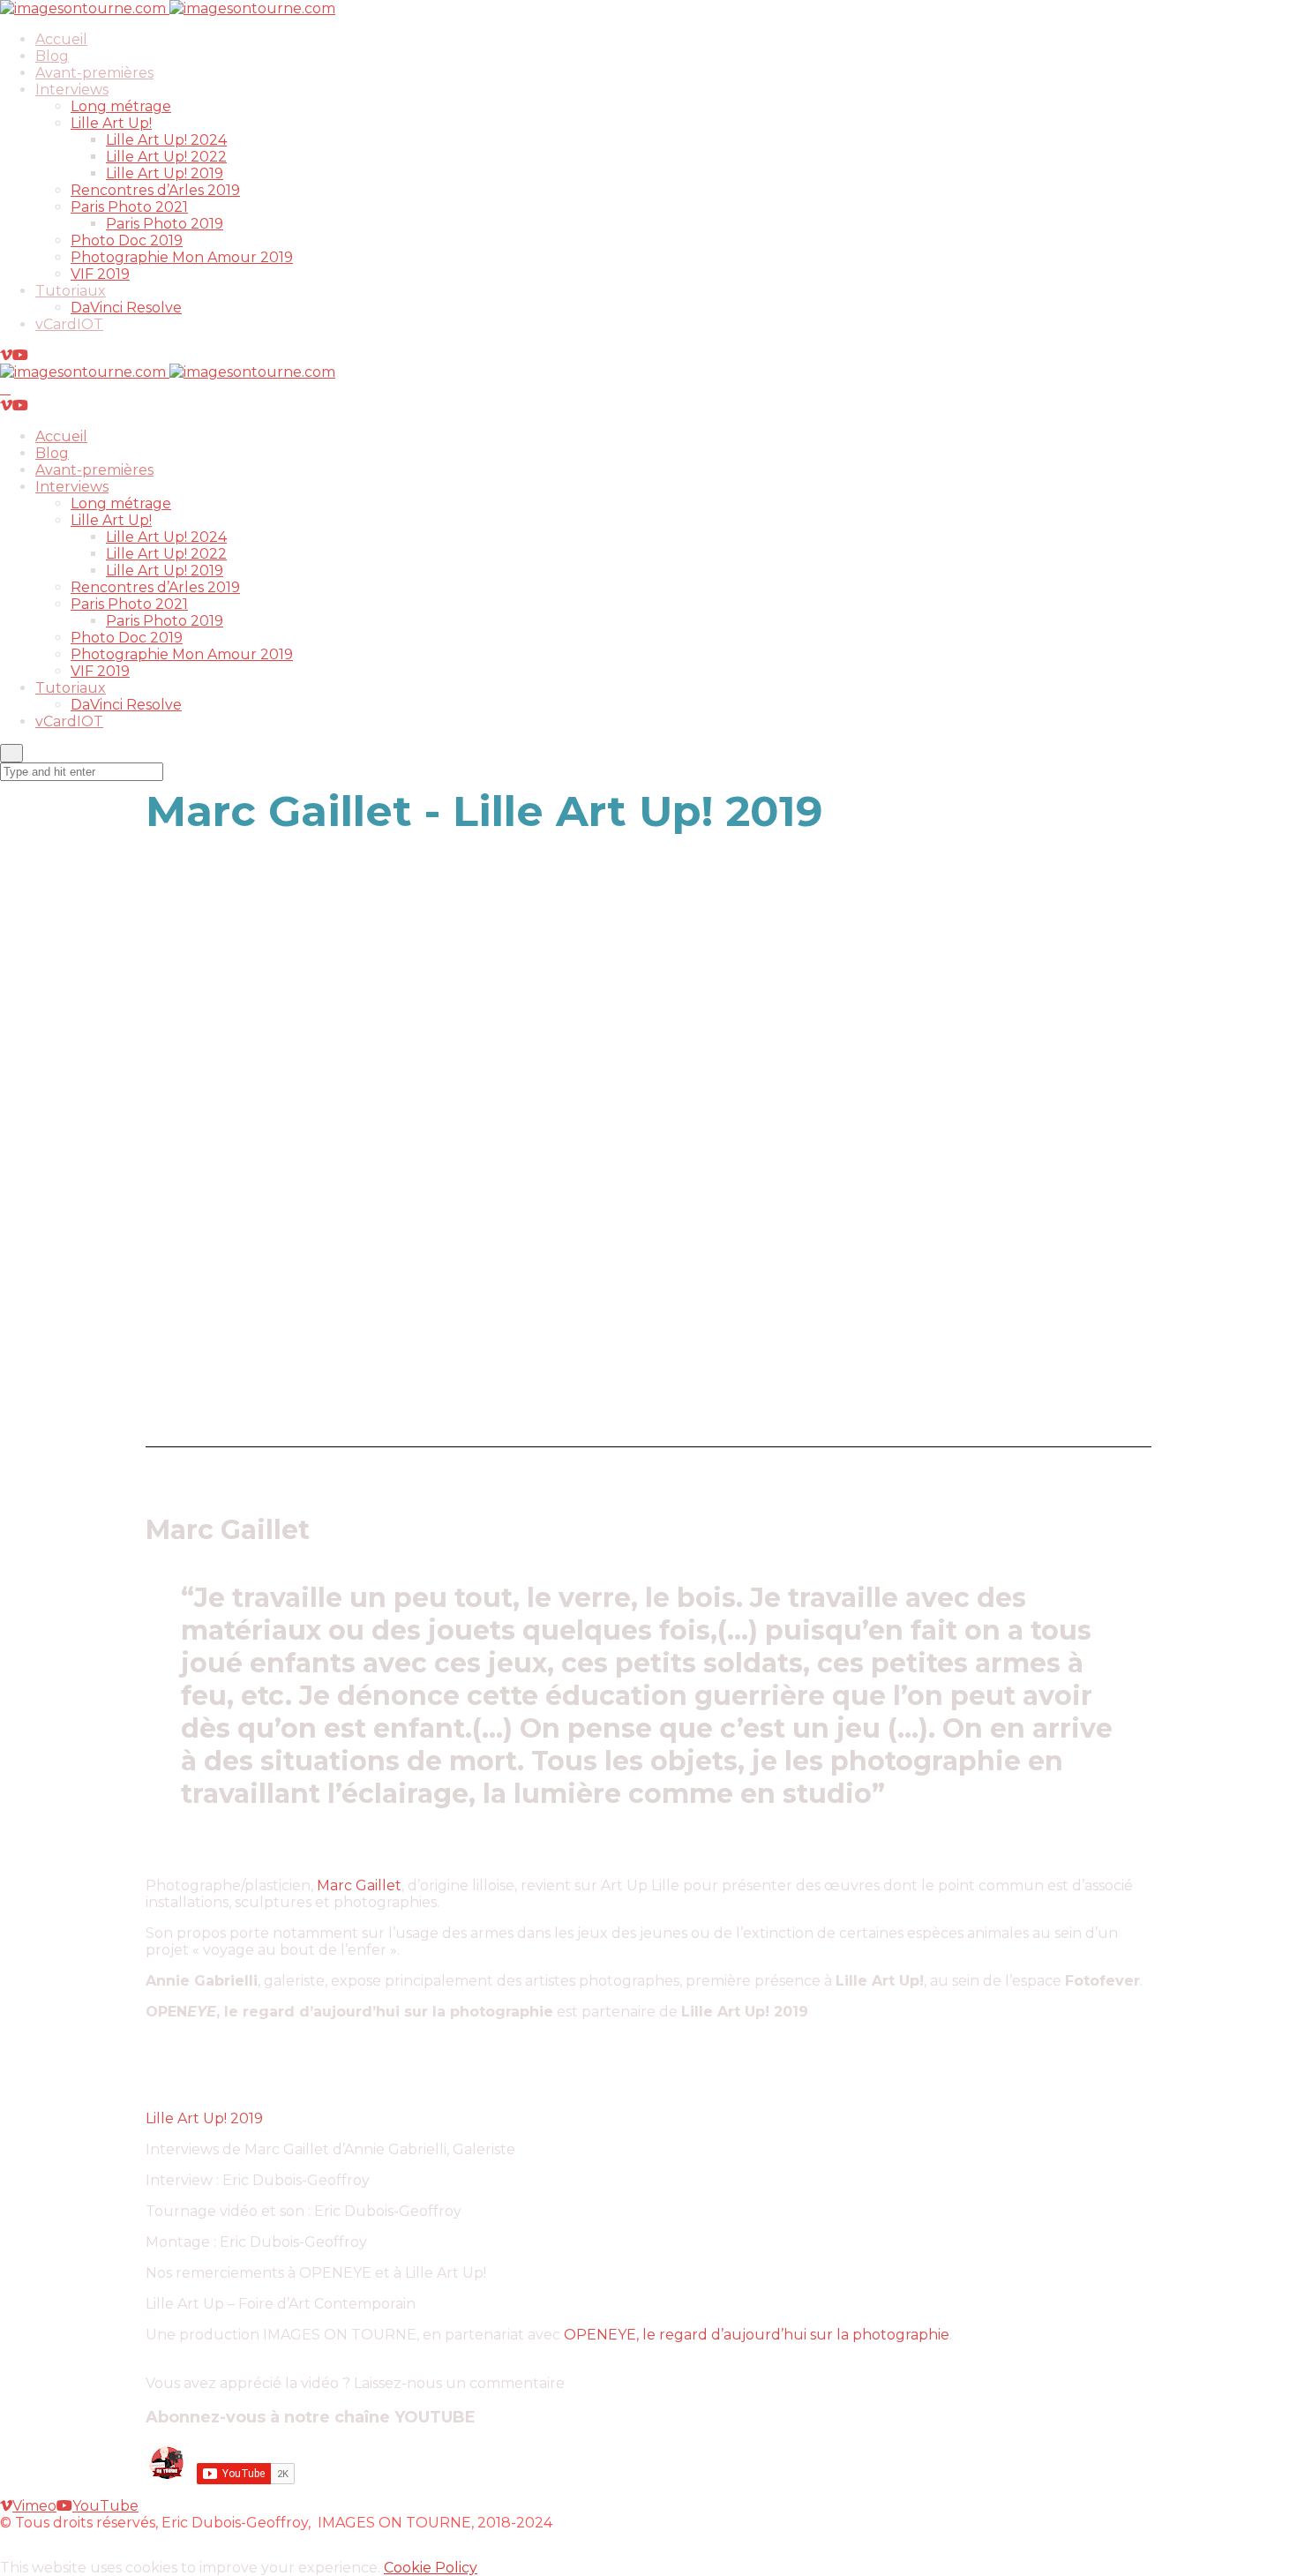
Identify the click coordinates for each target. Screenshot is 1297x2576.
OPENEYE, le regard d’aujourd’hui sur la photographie (757, 2335)
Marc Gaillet (359, 1885)
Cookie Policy (431, 2568)
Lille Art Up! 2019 (204, 2118)
